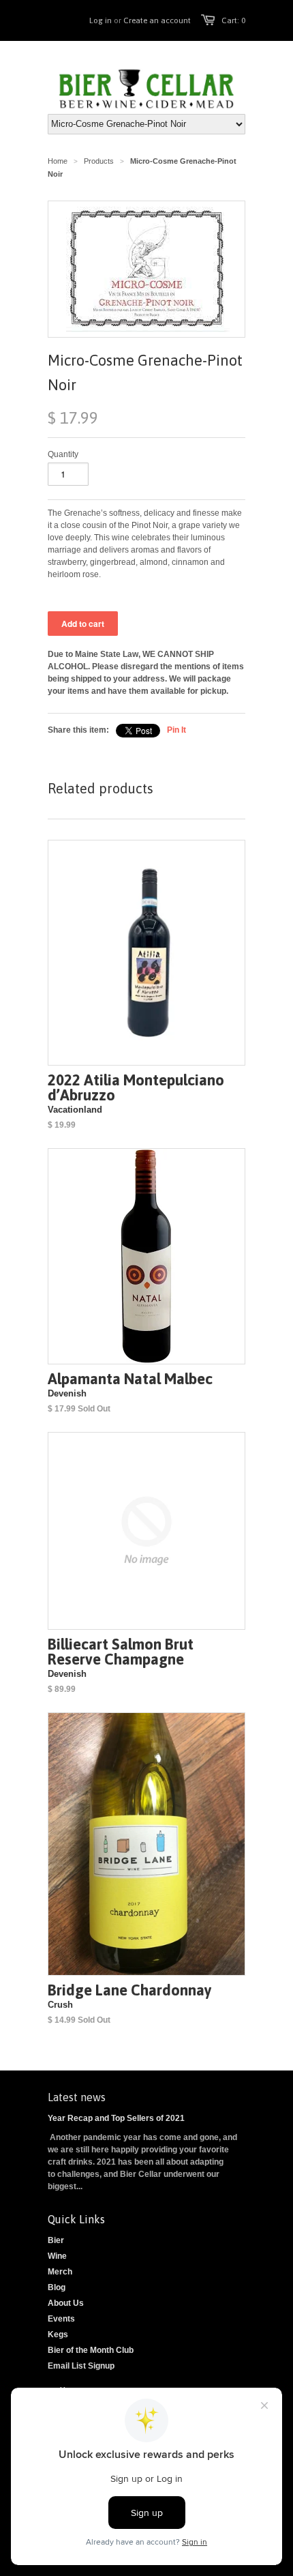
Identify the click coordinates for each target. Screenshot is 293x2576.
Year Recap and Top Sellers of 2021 (116, 2118)
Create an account (157, 20)
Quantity (63, 454)
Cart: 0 (233, 20)
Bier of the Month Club (91, 2350)
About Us (66, 2303)
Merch (60, 2272)
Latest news (77, 2097)
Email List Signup (81, 2366)
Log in (101, 20)
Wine (57, 2256)
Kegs (58, 2334)
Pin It (176, 730)
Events (61, 2319)
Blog (57, 2287)
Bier (56, 2240)
